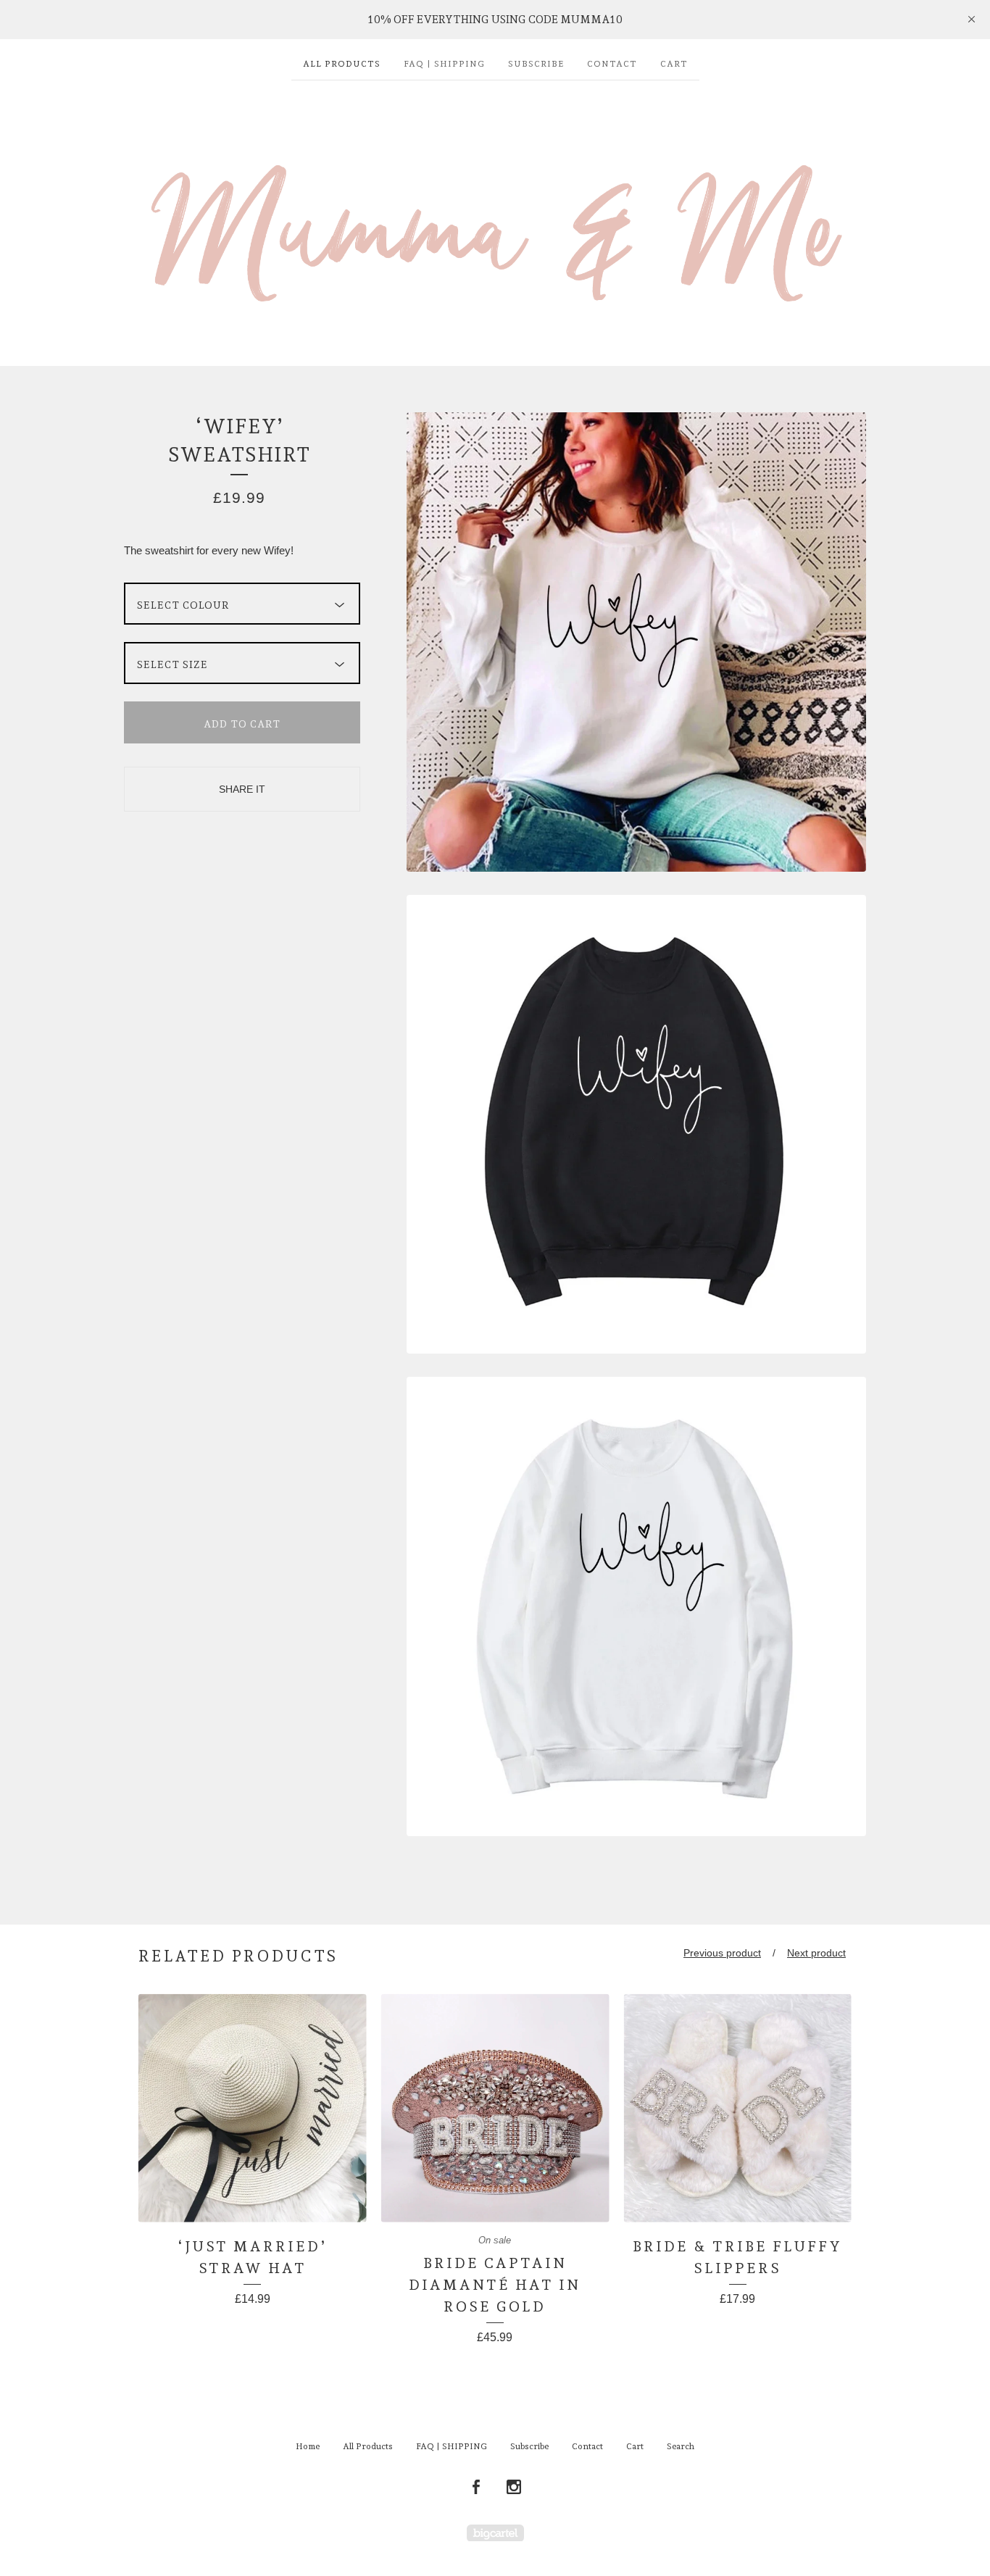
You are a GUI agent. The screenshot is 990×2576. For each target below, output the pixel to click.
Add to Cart (242, 724)
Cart (674, 64)
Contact (612, 64)
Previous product (722, 1953)
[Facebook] (476, 2488)
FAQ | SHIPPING (444, 64)
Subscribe (536, 64)
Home (308, 2446)
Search (681, 2446)
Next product (816, 1953)
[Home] (495, 216)
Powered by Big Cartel (495, 2533)
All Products (342, 64)
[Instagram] (514, 2488)
